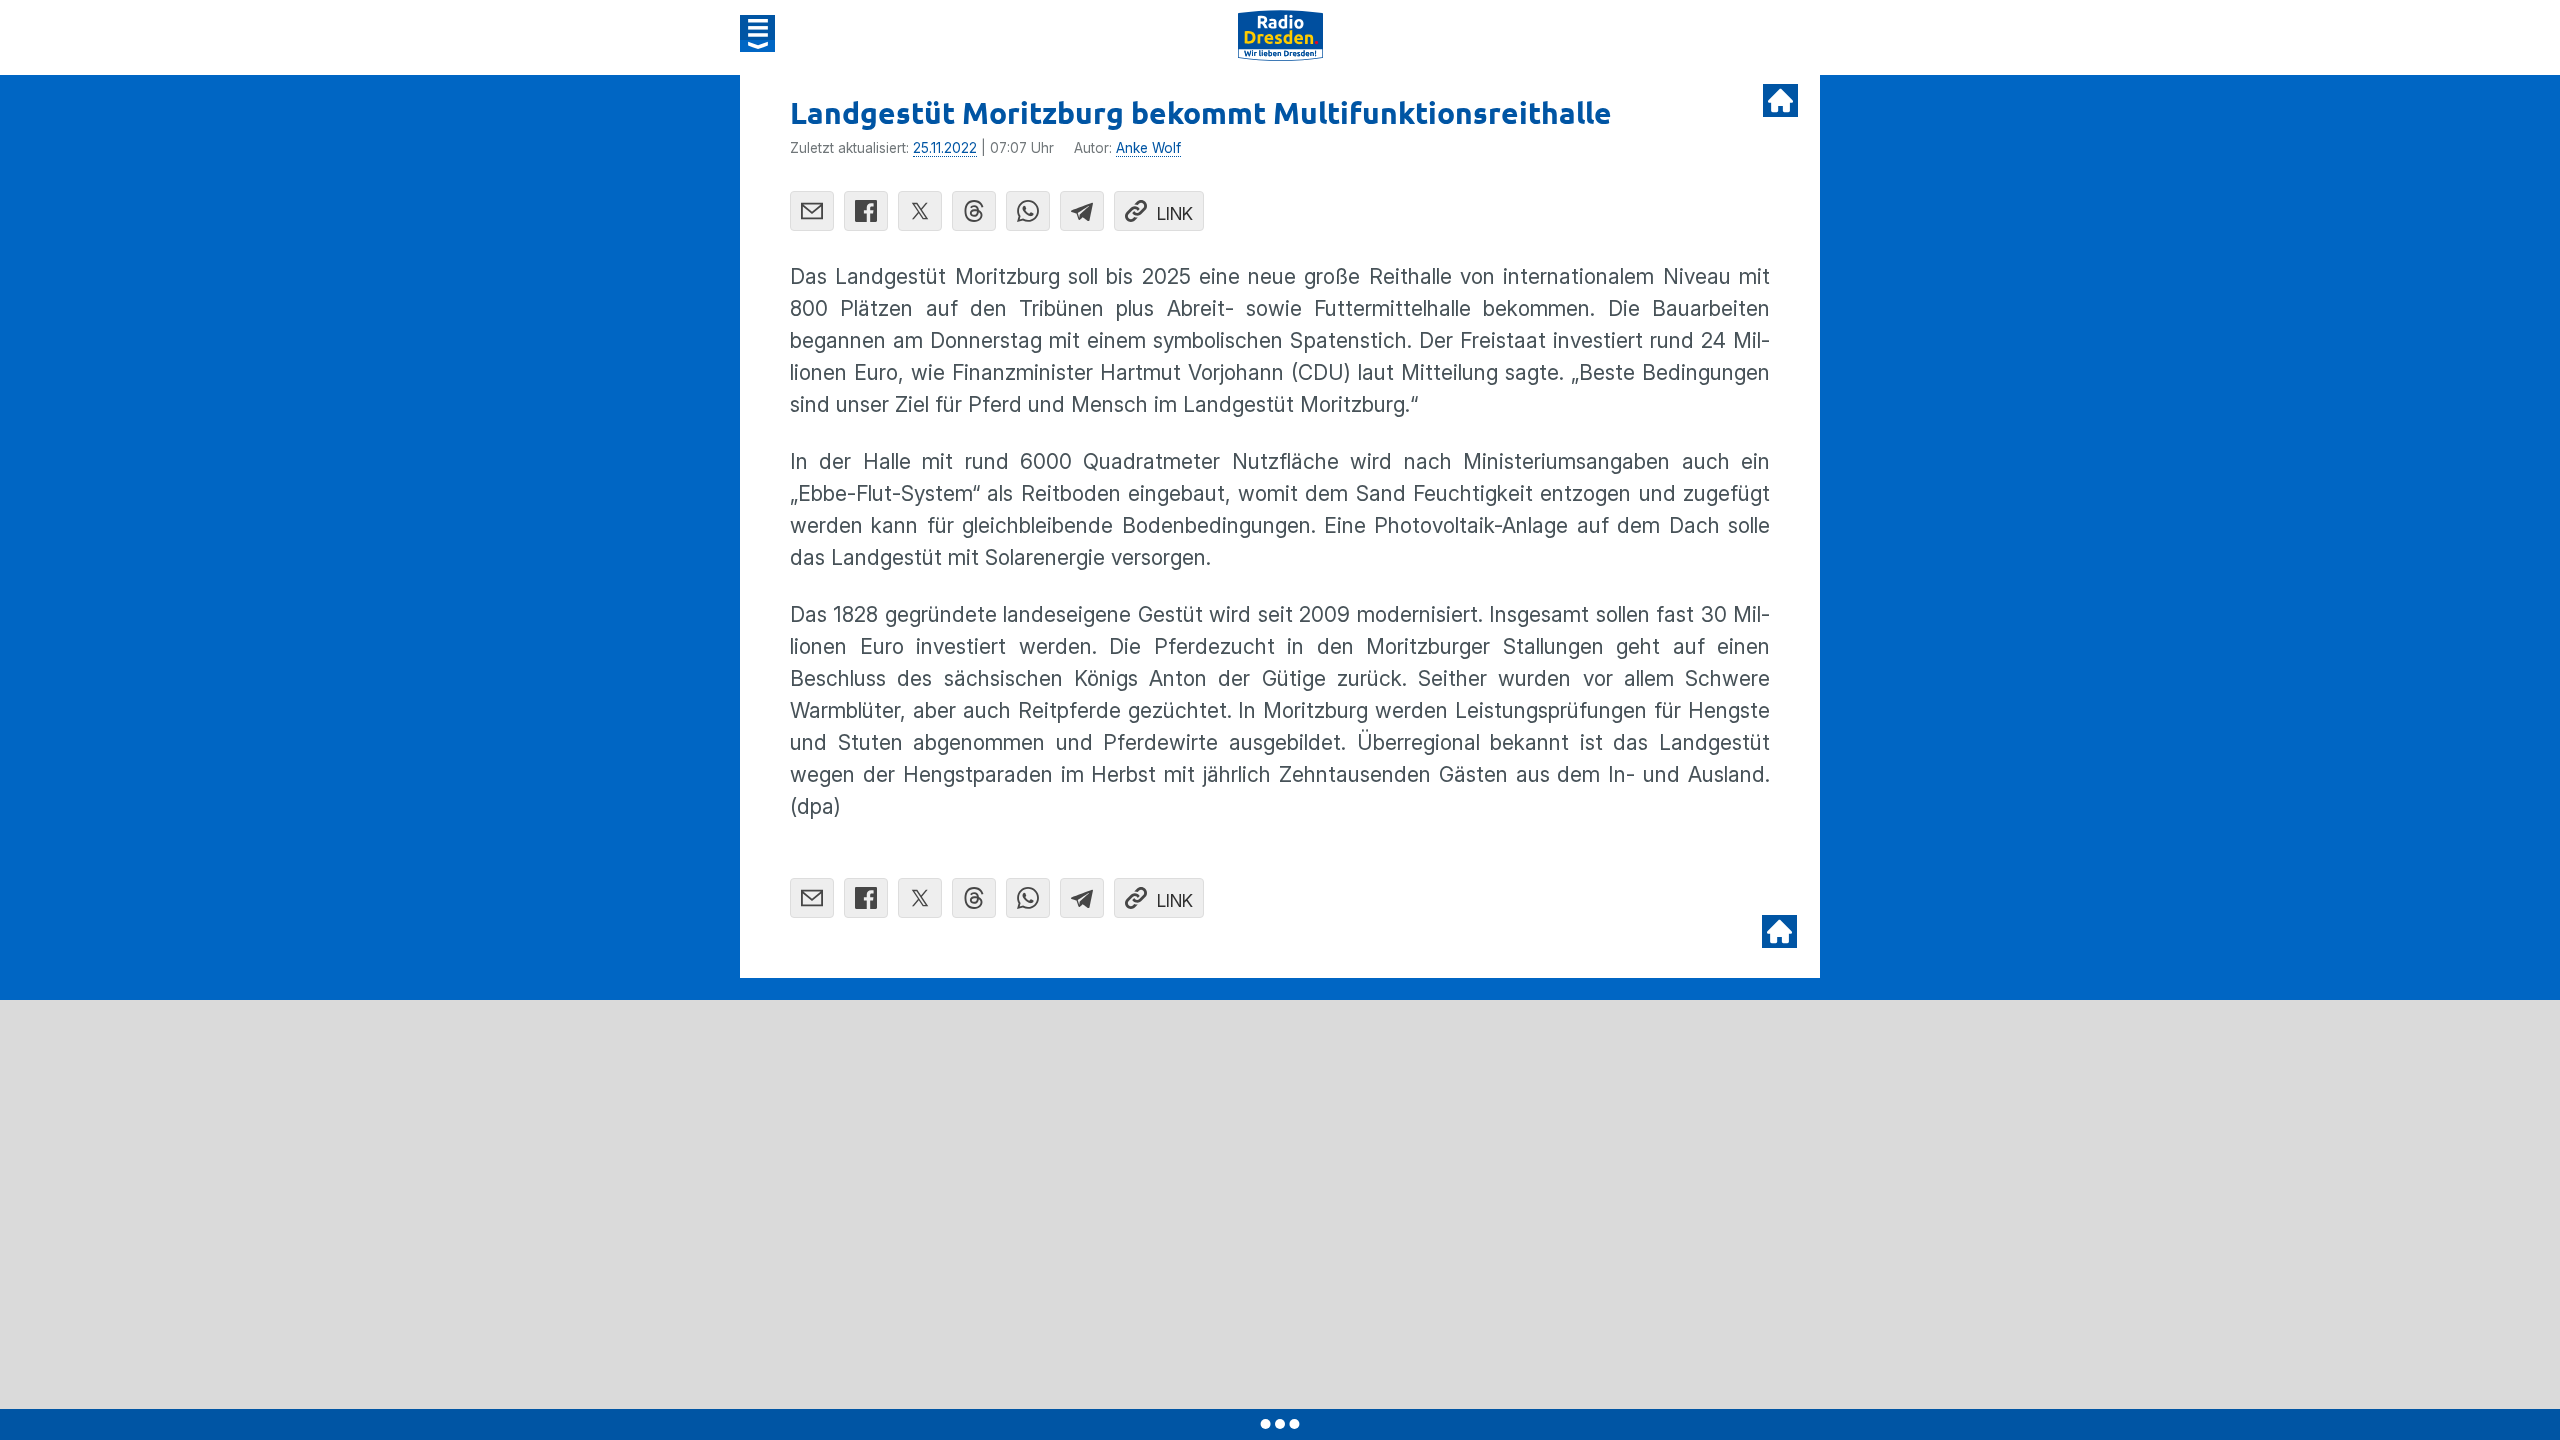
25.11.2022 (945, 148)
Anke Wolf (1148, 148)
